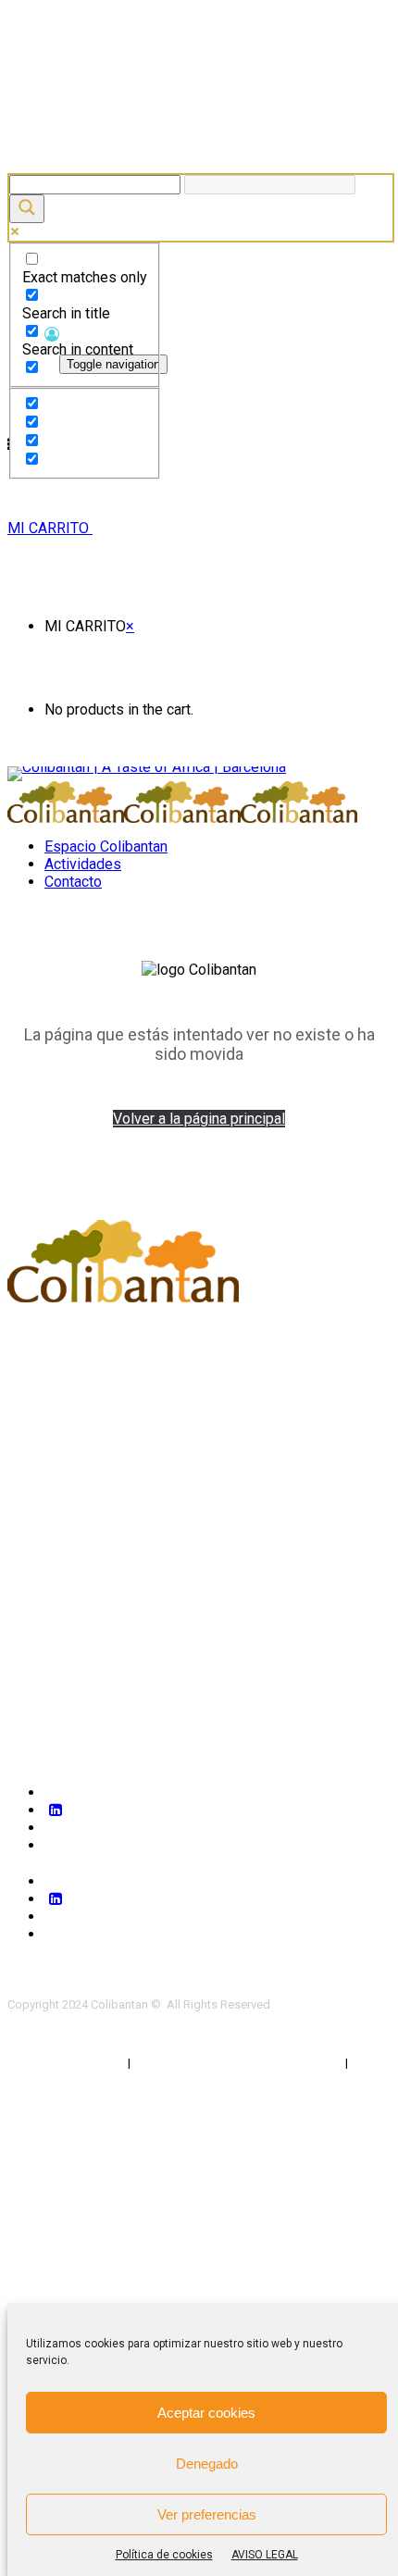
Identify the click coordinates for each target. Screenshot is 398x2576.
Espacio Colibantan (106, 846)
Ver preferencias (207, 2514)
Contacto (73, 882)
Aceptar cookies (206, 2413)
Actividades (83, 864)
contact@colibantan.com (133, 1398)
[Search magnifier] (27, 209)
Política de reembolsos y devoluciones (239, 2063)
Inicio (25, 1472)
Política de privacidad (65, 2063)
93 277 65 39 (76, 1369)
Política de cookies (164, 2555)
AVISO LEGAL (265, 2555)
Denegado (207, 2464)
